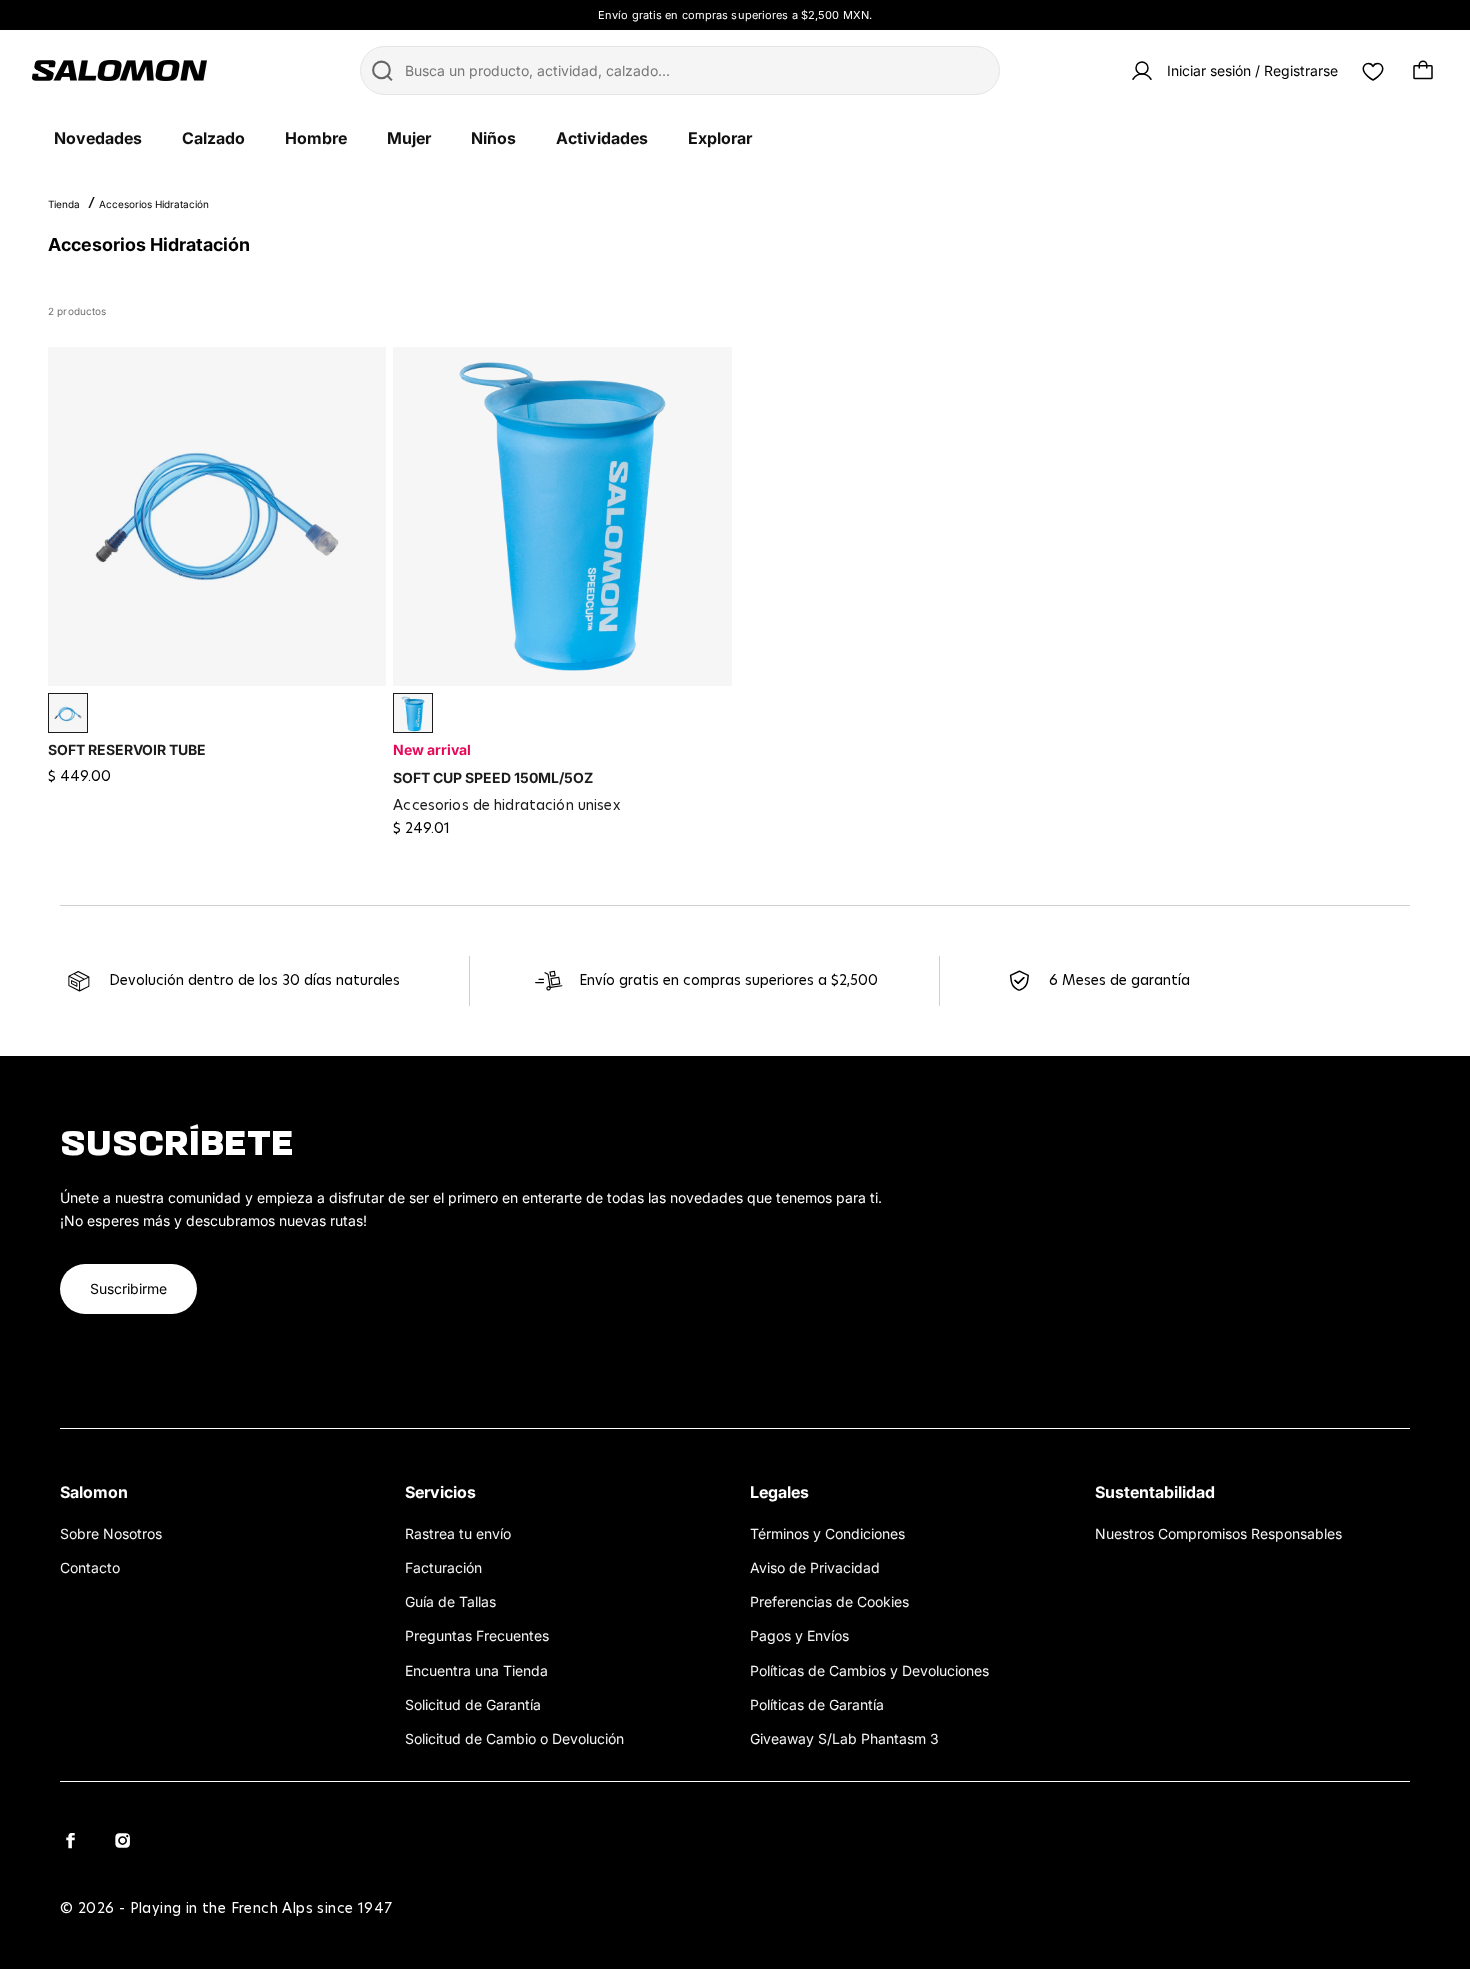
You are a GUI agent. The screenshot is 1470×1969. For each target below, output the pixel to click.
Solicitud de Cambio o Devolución (514, 1738)
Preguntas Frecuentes (477, 1635)
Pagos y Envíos (799, 1635)
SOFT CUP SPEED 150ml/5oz (493, 777)
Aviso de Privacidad (815, 1567)
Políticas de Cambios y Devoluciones (869, 1670)
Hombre (316, 138)
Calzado (213, 138)
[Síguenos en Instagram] (122, 1840)
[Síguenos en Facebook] (70, 1840)
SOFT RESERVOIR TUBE (127, 749)
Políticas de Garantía (817, 1704)
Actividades (602, 138)
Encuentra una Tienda (476, 1670)
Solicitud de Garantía (473, 1704)
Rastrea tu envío (458, 1533)
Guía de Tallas (450, 1601)
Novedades (98, 138)
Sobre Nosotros (111, 1533)
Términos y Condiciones (827, 1533)
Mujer (409, 138)
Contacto (90, 1567)
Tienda (64, 204)
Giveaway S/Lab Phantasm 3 (844, 1738)
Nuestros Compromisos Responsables (1218, 1533)
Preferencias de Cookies (829, 1601)
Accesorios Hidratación (154, 204)
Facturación (443, 1567)
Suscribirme (128, 1288)
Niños (493, 138)
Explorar (720, 138)
